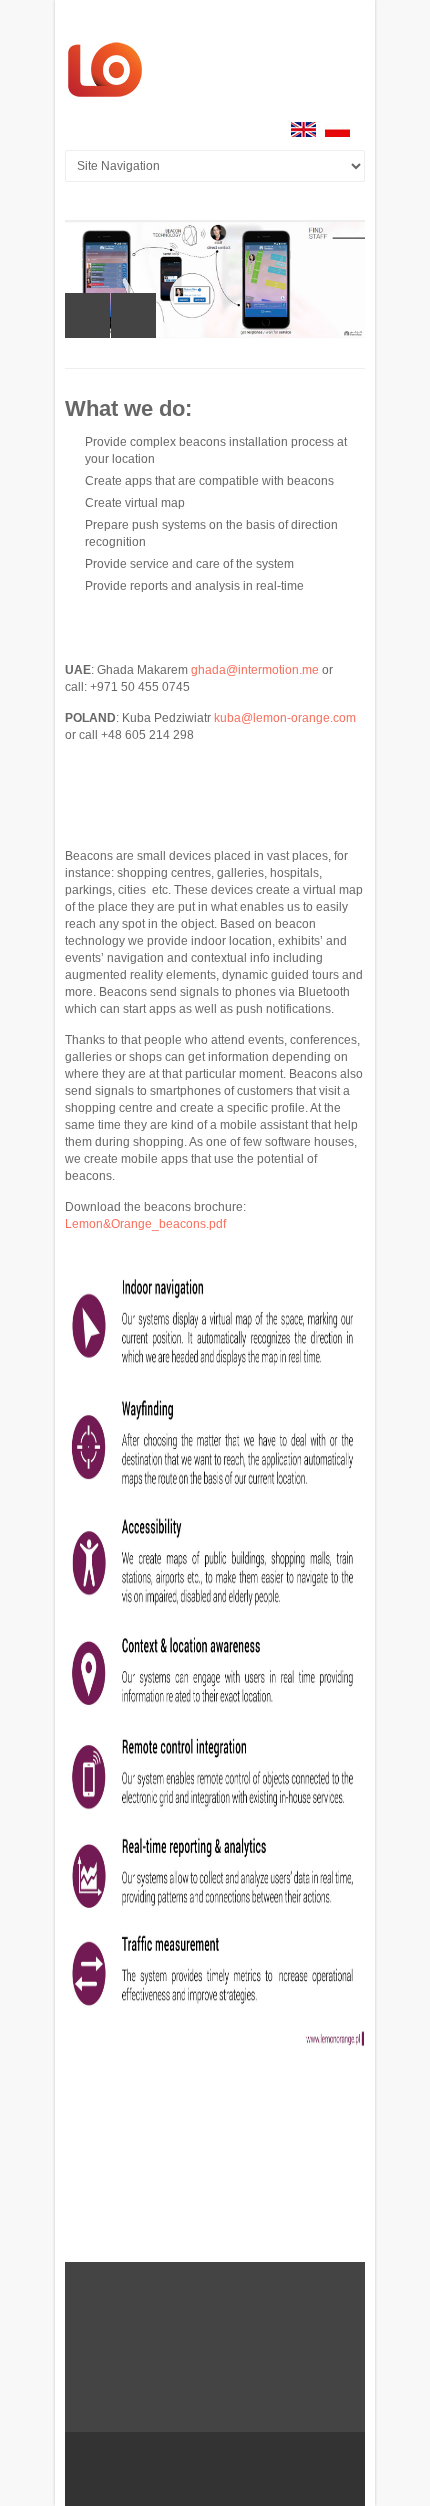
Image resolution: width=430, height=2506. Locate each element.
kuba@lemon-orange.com (285, 718)
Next (133, 315)
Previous (87, 315)
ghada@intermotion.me (255, 670)
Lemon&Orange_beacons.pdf (145, 1224)
